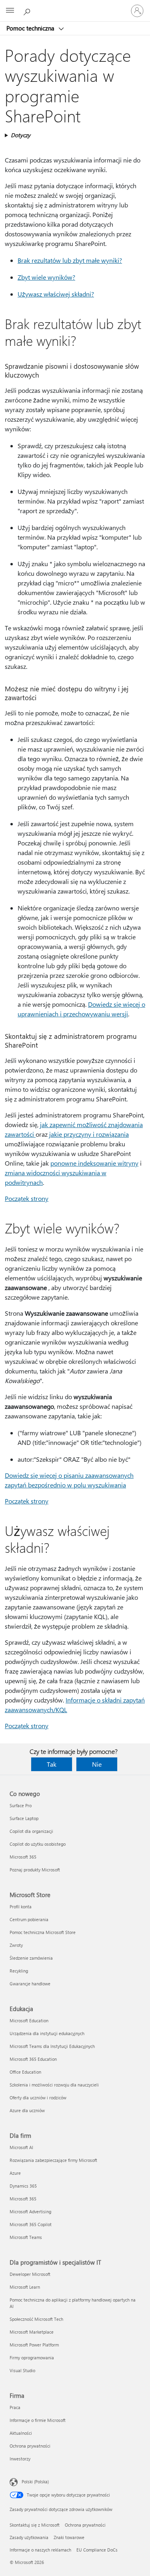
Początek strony (27, 1198)
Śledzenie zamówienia (31, 1958)
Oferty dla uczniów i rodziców (38, 2098)
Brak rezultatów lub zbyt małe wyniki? (70, 260)
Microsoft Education (29, 2020)
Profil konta (21, 1907)
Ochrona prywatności (30, 2446)
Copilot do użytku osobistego (38, 1844)
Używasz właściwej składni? (56, 294)
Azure (15, 2173)
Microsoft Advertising (30, 2211)
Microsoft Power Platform (34, 2345)
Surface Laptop (24, 1818)
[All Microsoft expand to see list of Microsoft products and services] (10, 11)
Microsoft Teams (26, 2237)
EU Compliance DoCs (97, 2550)
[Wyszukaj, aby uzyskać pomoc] (28, 10)
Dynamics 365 (23, 2186)
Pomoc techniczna (31, 28)
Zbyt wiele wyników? (46, 277)
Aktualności (21, 2433)
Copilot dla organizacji (31, 1831)
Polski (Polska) (35, 2482)
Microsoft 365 (23, 1857)
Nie (97, 1764)
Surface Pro (21, 1805)
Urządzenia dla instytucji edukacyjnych (47, 2033)
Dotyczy (21, 135)
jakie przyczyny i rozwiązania (89, 1134)
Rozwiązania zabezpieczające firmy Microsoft (53, 2160)
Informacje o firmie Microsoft (38, 2420)
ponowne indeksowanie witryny (94, 1163)
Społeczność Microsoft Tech (36, 2319)
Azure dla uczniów (27, 2110)
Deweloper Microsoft (30, 2274)
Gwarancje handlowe (30, 1984)
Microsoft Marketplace (32, 2332)
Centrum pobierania (29, 1919)
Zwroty (16, 1945)
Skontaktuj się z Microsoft (35, 2525)
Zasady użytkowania (29, 2537)
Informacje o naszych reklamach (40, 2550)
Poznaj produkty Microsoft (35, 1870)
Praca (15, 2407)
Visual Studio (22, 2370)
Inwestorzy (20, 2459)
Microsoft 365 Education (33, 2059)
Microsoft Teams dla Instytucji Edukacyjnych (52, 2046)
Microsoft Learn (25, 2287)
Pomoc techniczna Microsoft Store (43, 1932)
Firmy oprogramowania (32, 2358)
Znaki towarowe (69, 2537)
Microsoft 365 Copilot (31, 2224)
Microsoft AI (21, 2147)
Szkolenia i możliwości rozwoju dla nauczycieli (54, 2085)
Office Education (25, 2072)
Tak (52, 1764)
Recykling (19, 1971)
